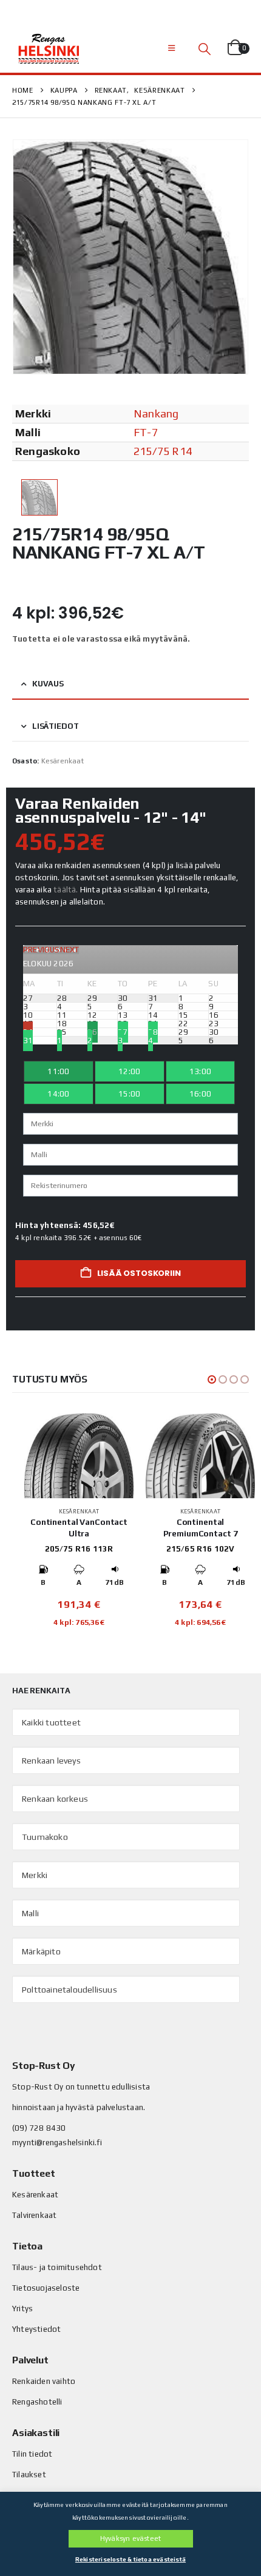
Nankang (156, 413)
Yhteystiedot (36, 2329)
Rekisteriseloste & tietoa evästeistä (130, 2559)
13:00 (200, 1071)
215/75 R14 (163, 451)
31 (28, 1041)
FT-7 (146, 432)
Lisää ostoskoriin (138, 1273)
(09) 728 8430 (39, 2128)
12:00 (129, 1071)
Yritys (22, 2309)
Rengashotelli (37, 2402)
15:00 (129, 1094)
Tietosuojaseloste (46, 2288)
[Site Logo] (49, 48)
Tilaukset (29, 2475)
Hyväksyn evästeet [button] (130, 2538)
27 (123, 1032)
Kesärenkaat (63, 761)
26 (92, 1032)
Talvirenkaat (34, 2215)
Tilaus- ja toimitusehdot (57, 2267)
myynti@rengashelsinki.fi (57, 2143)
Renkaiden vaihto (44, 2381)
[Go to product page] (79, 1456)
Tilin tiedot (32, 2454)
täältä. (66, 890)
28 (153, 1032)
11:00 (58, 1071)
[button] (171, 48)
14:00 (58, 1094)
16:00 (200, 1094)
